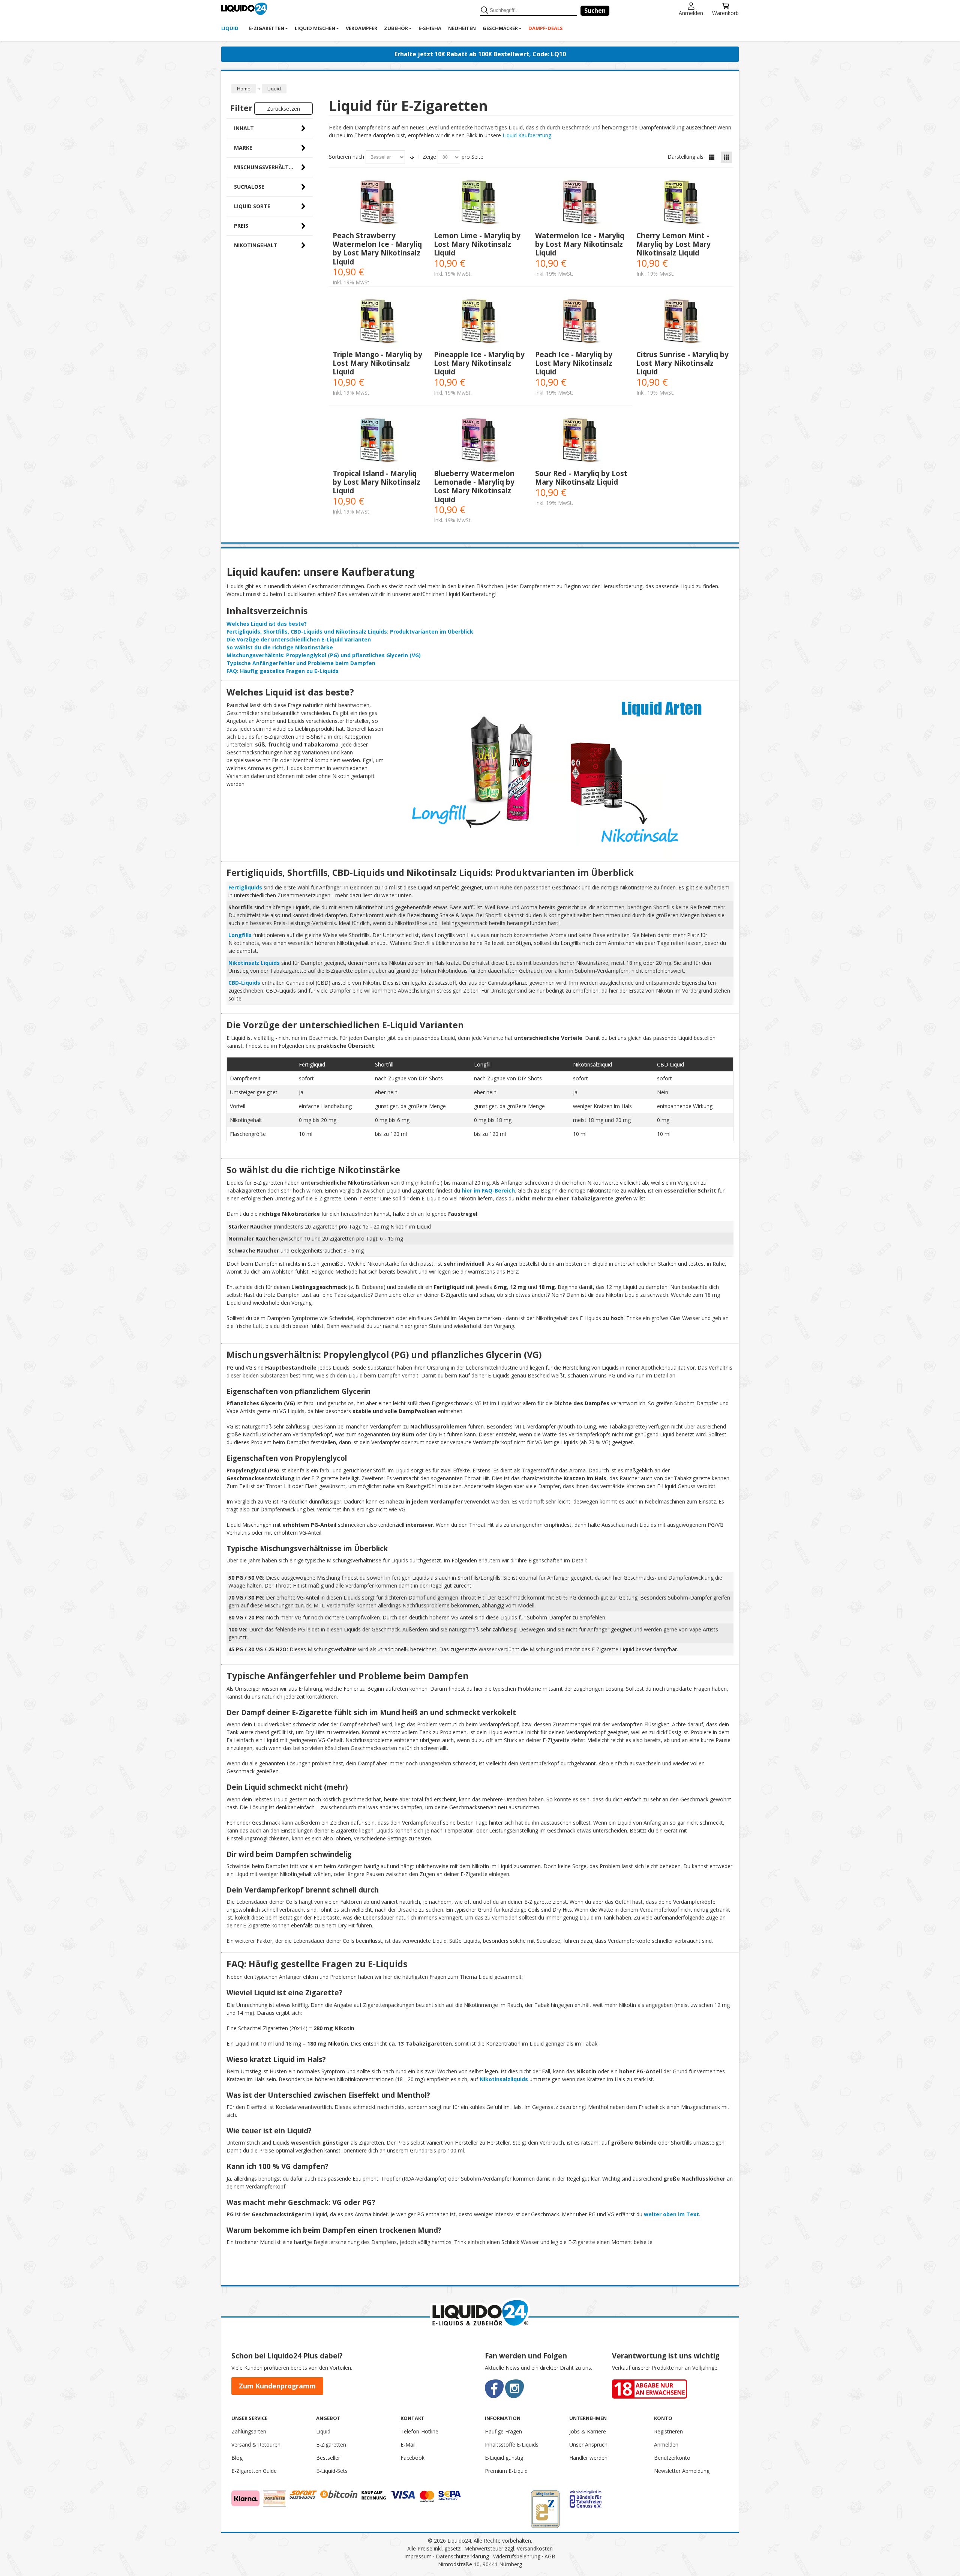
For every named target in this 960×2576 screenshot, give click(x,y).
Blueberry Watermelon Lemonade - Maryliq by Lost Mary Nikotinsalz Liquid (474, 486)
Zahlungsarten (249, 2431)
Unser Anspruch (588, 2445)
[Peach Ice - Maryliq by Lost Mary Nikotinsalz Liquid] (582, 322)
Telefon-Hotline (419, 2431)
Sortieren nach (346, 157)
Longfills (240, 935)
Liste (712, 157)
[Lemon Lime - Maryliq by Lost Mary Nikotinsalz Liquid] (481, 204)
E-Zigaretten (331, 2445)
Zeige (429, 157)
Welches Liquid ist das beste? (267, 624)
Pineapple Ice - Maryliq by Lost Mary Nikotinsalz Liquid (479, 363)
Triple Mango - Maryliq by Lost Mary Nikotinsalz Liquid (377, 363)
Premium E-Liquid (506, 2471)
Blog (237, 2458)
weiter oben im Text (671, 2214)
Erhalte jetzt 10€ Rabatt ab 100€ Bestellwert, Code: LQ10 (480, 54)
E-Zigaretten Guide (254, 2471)
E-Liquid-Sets (332, 2471)
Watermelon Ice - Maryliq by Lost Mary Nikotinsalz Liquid (580, 244)
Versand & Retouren (256, 2445)
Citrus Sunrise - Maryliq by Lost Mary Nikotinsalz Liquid (682, 363)
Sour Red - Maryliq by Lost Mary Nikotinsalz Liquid (581, 478)
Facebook (412, 2458)
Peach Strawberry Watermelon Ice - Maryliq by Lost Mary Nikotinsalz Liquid (377, 249)
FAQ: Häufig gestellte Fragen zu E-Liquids (283, 671)
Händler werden (588, 2458)
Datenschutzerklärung (462, 2556)
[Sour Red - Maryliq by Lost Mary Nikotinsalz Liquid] (582, 441)
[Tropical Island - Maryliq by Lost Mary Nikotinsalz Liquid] (379, 441)
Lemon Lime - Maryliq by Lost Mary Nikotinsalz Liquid (477, 244)
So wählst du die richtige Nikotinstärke (280, 647)
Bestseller (328, 2458)
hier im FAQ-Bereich (488, 1190)
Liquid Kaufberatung (527, 135)
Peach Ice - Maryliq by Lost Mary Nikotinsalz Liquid (574, 363)
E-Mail (408, 2445)
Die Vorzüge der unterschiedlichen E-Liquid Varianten (299, 639)
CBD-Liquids (244, 983)
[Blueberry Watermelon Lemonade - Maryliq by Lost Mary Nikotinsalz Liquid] (481, 441)
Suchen (595, 11)
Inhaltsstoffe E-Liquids (512, 2445)
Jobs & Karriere (588, 2431)
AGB (550, 2556)
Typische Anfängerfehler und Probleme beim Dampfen (301, 663)
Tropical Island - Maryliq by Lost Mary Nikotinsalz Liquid (376, 482)
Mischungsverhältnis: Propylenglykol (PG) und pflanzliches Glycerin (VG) (324, 655)
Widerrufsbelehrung (517, 2556)
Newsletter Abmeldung (682, 2471)
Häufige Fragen (503, 2431)
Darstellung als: (686, 157)
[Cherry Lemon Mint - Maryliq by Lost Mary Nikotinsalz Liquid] (683, 204)
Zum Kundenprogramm (277, 2386)
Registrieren (668, 2431)
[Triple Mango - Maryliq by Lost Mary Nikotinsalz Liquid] (379, 322)
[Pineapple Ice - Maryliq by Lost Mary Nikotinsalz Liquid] (481, 322)
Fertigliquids (245, 887)
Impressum (418, 2556)
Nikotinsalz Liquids (254, 963)
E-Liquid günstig (504, 2458)
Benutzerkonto (672, 2458)
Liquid (323, 2431)
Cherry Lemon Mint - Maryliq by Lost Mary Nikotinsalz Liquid (673, 244)
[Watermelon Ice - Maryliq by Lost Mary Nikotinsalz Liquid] (582, 204)
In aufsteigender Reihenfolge (412, 157)
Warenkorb (725, 13)
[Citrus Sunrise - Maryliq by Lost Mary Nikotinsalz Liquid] (683, 322)
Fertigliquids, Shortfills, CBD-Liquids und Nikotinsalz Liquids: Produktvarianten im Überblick (350, 632)
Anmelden (691, 13)
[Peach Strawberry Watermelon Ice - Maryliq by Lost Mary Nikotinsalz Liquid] (379, 204)
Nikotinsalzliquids (504, 2079)
